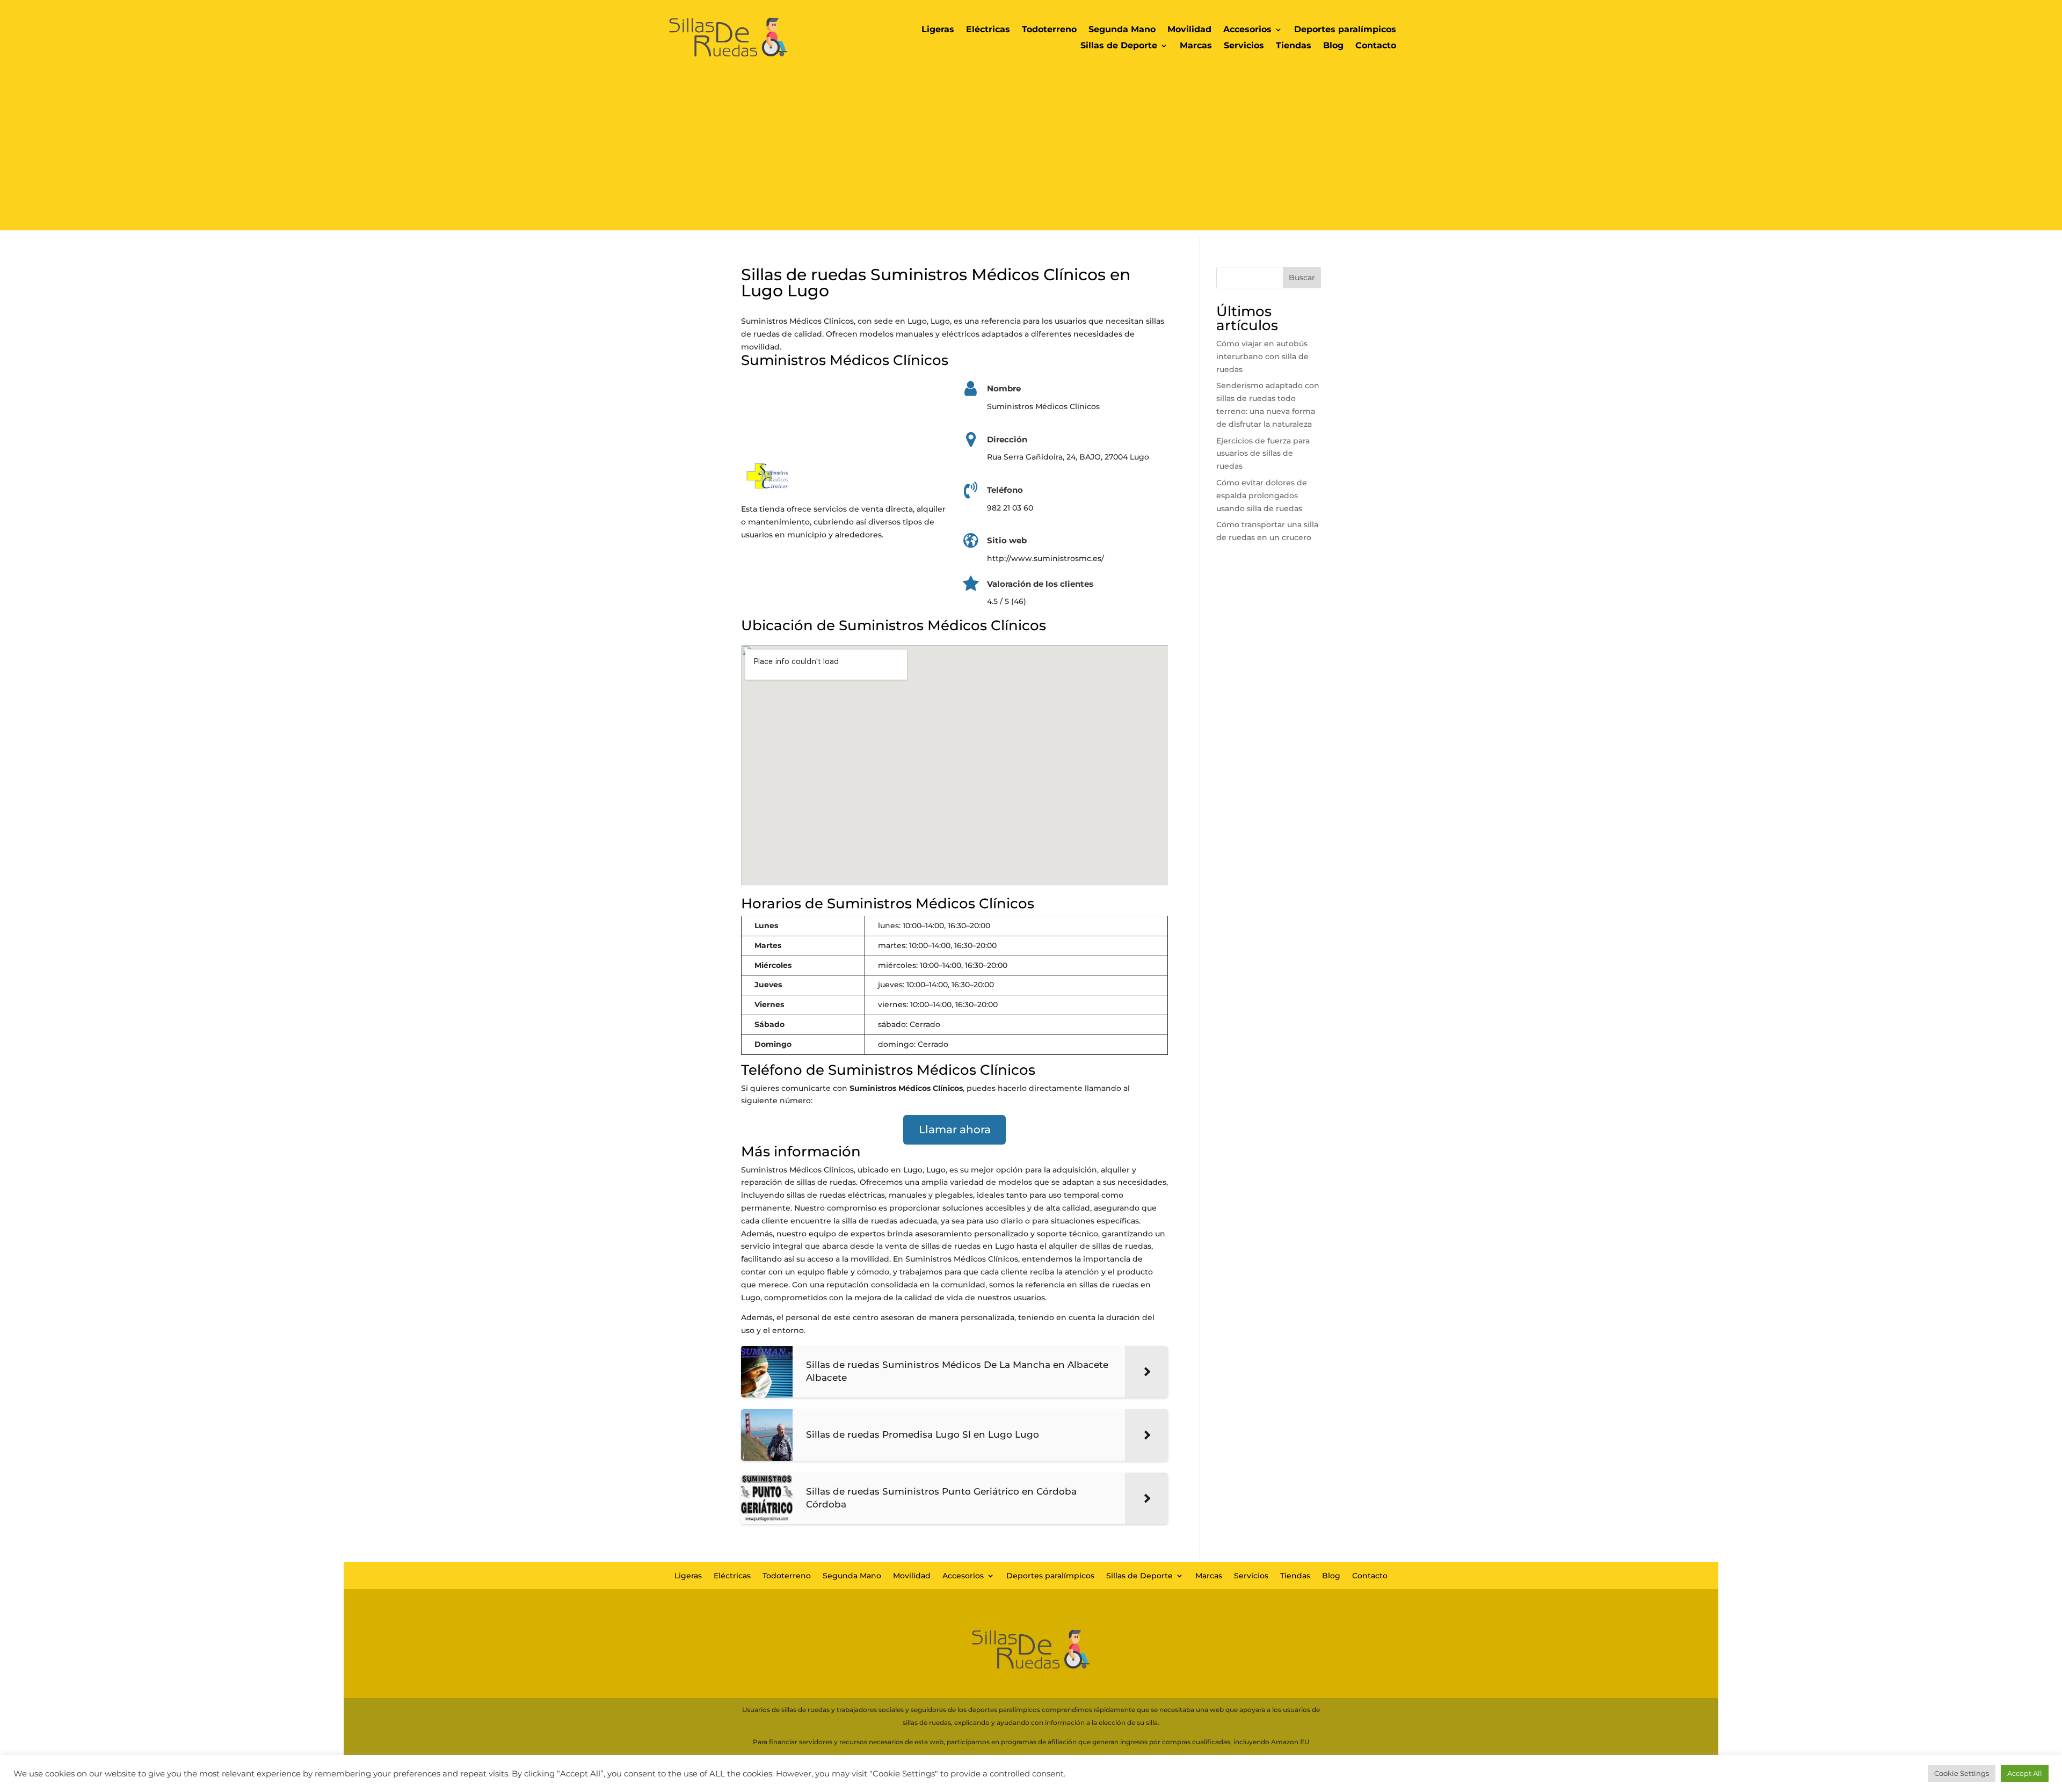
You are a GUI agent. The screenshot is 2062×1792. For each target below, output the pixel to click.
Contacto (1376, 46)
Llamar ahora (955, 1130)
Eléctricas (988, 30)
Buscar (1302, 278)
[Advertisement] (1031, 155)
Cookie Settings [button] (1962, 1773)
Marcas (1196, 46)
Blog (1333, 46)
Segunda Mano (1122, 30)
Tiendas (1294, 46)
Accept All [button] (2025, 1773)
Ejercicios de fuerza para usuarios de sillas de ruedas (1263, 454)
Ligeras (938, 30)
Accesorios (1247, 30)
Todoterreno (1049, 30)
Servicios (1244, 46)
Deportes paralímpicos (1345, 30)
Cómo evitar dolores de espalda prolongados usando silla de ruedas (1262, 496)
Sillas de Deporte (1119, 46)
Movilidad (1189, 30)
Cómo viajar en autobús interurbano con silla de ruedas (1262, 356)
